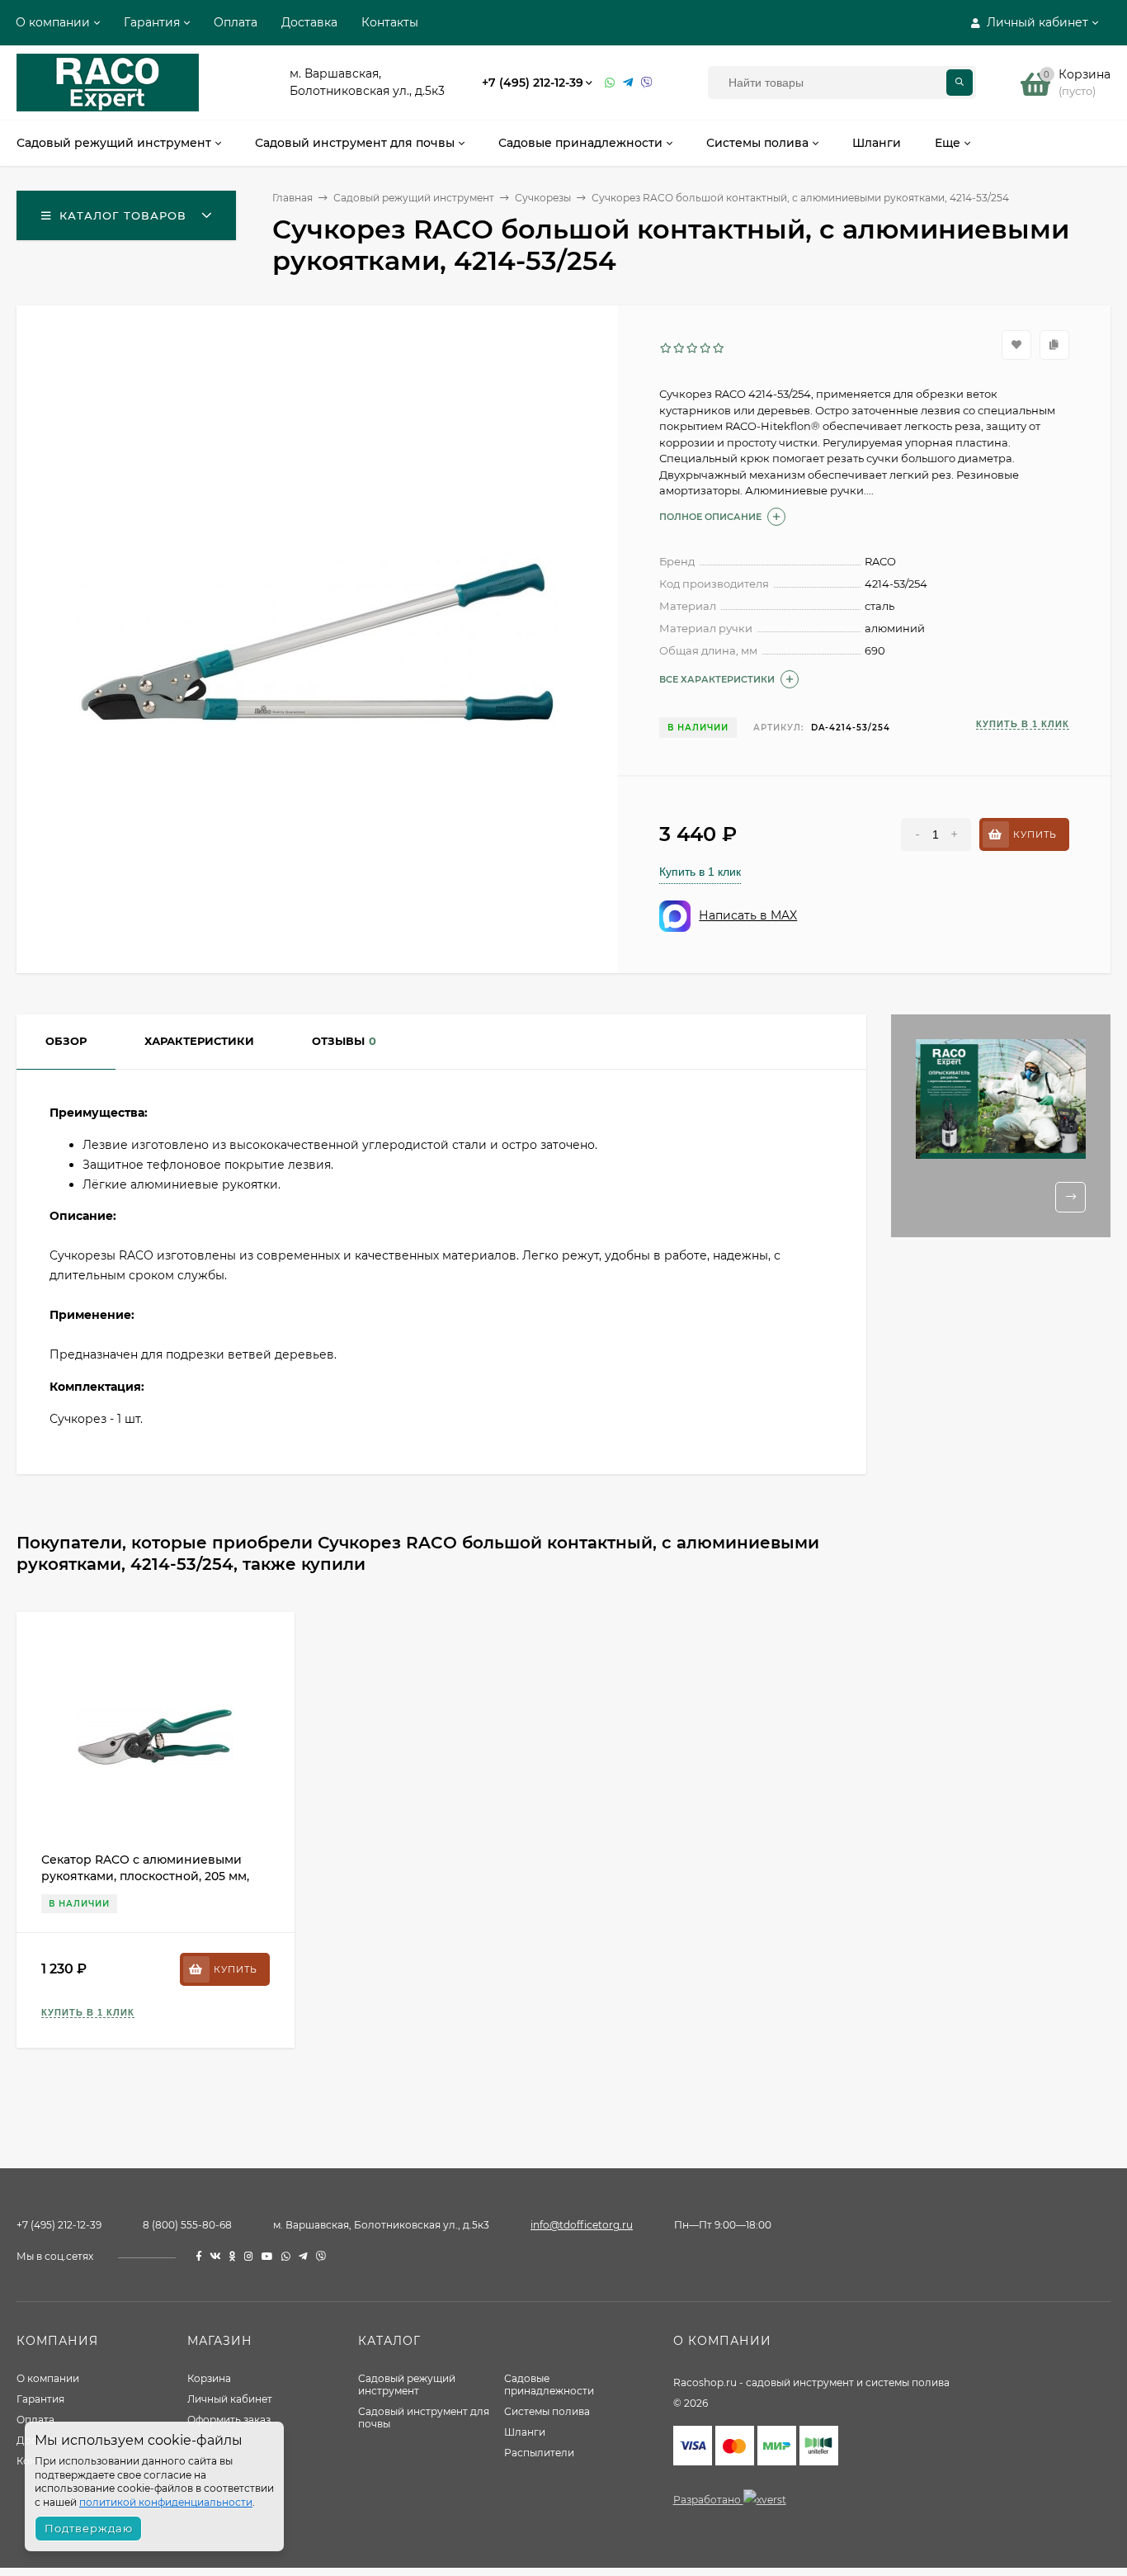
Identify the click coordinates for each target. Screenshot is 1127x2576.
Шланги (525, 2432)
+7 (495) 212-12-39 (533, 83)
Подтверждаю (89, 2528)
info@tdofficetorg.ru (582, 2225)
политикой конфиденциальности (166, 2502)
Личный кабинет (230, 2399)
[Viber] (647, 83)
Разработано (708, 2500)
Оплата (236, 22)
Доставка (309, 22)
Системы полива (547, 2411)
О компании (53, 22)
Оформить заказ (229, 2420)
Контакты (390, 22)
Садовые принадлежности (549, 2385)
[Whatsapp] (610, 83)
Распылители (539, 2453)
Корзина (209, 2378)
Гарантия (152, 22)
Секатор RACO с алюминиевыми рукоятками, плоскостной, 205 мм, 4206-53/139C (145, 1876)
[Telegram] (628, 83)
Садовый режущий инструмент (407, 2385)
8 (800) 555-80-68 (187, 2225)
